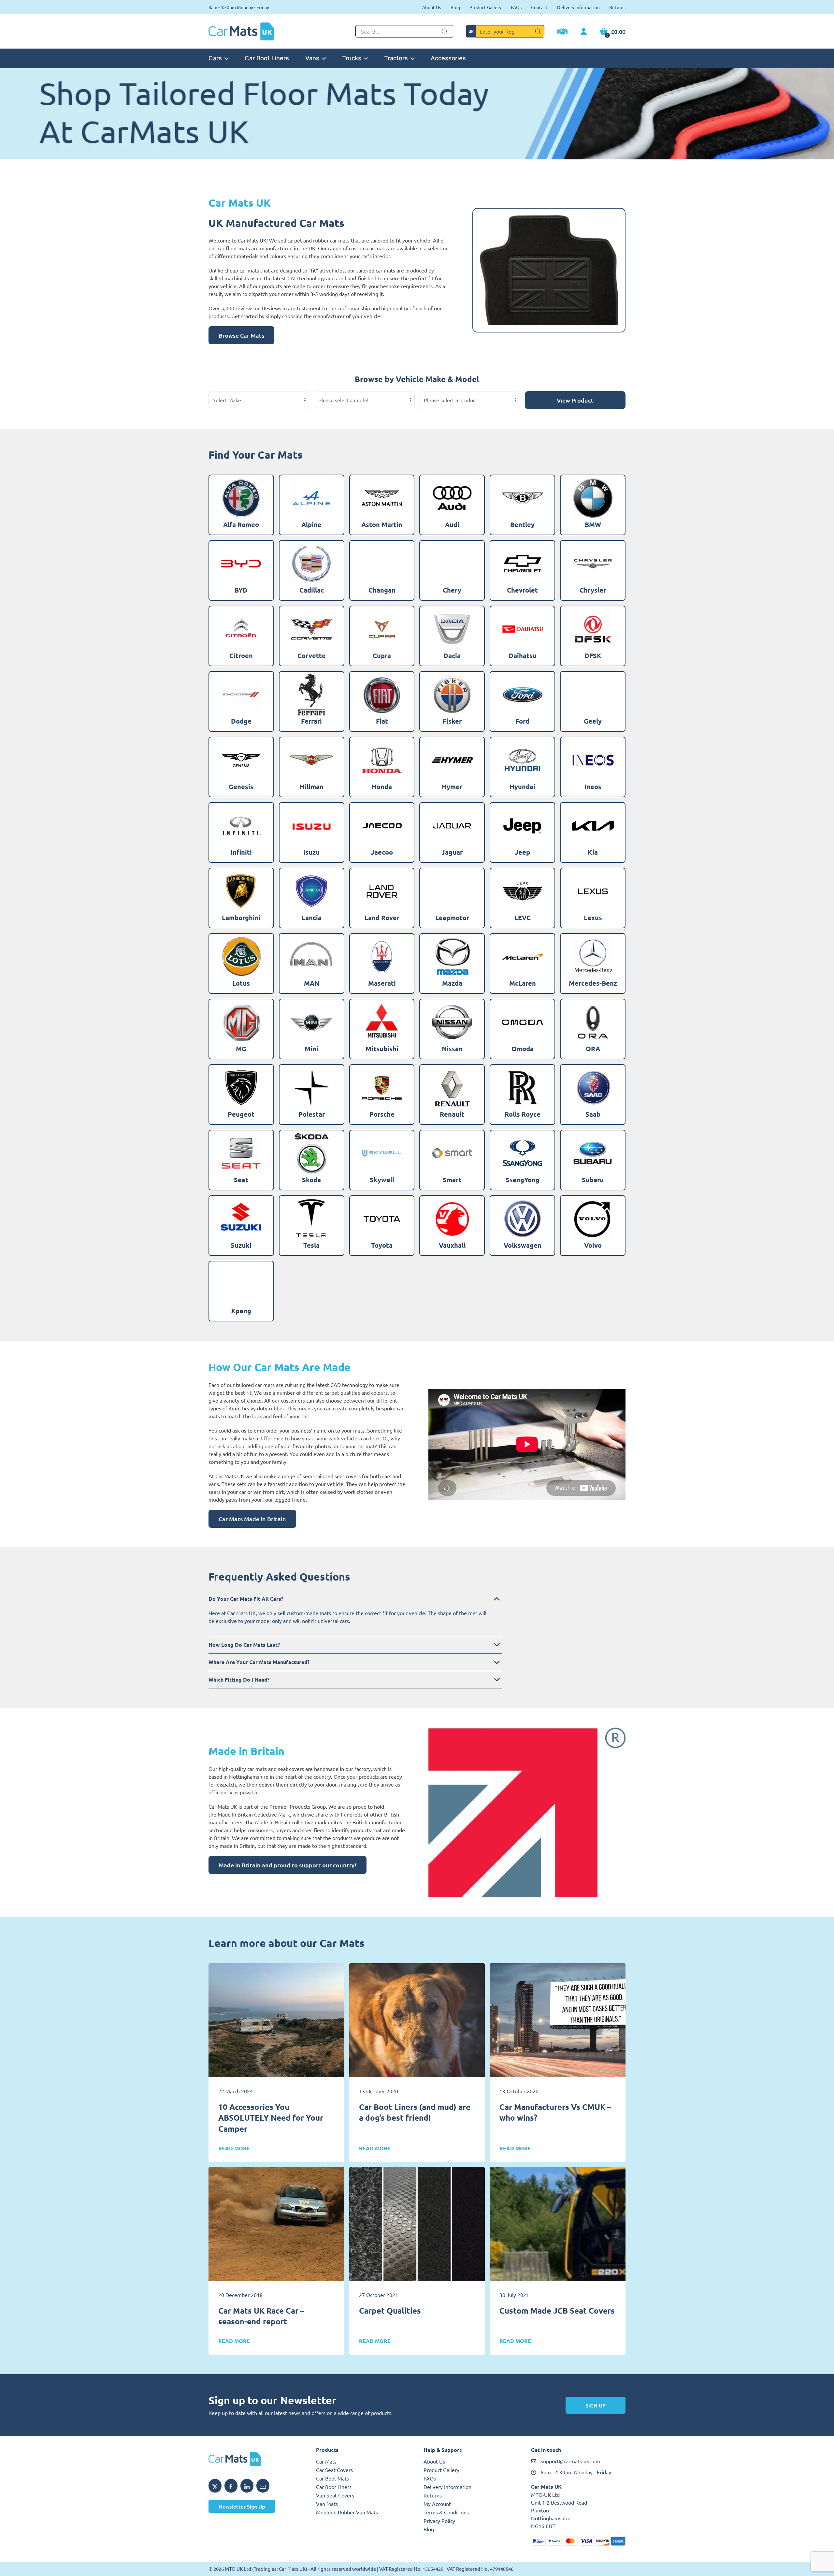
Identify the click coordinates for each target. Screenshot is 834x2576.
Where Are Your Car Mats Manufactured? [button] (259, 1662)
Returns (617, 7)
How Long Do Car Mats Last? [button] (244, 1645)
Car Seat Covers (334, 2470)
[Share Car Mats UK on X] (215, 2486)
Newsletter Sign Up (242, 2506)
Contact (539, 7)
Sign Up (596, 2405)
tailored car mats (255, 1385)
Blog (455, 7)
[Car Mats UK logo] (256, 2459)
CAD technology (349, 1385)
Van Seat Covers (335, 2495)
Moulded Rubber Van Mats (347, 2512)
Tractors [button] (396, 58)
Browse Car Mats (241, 335)
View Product (575, 400)
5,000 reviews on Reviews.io (254, 308)
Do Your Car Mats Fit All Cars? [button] (246, 1599)
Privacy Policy (439, 2521)
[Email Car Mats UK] (263, 2486)
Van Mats (327, 2504)
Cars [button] (215, 58)
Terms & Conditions (446, 2512)
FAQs (516, 7)
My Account (437, 2504)
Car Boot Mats (332, 2478)
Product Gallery (485, 7)
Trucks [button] (352, 58)
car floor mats (234, 248)
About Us (432, 7)
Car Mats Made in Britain (252, 1519)
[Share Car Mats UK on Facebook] (231, 2486)
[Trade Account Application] (562, 32)
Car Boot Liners (267, 58)
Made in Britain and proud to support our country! (288, 1865)
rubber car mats (331, 240)
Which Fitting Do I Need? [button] (239, 1679)
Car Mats (326, 2461)
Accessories (448, 58)
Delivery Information (578, 7)
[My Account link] (584, 32)
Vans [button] (312, 58)
